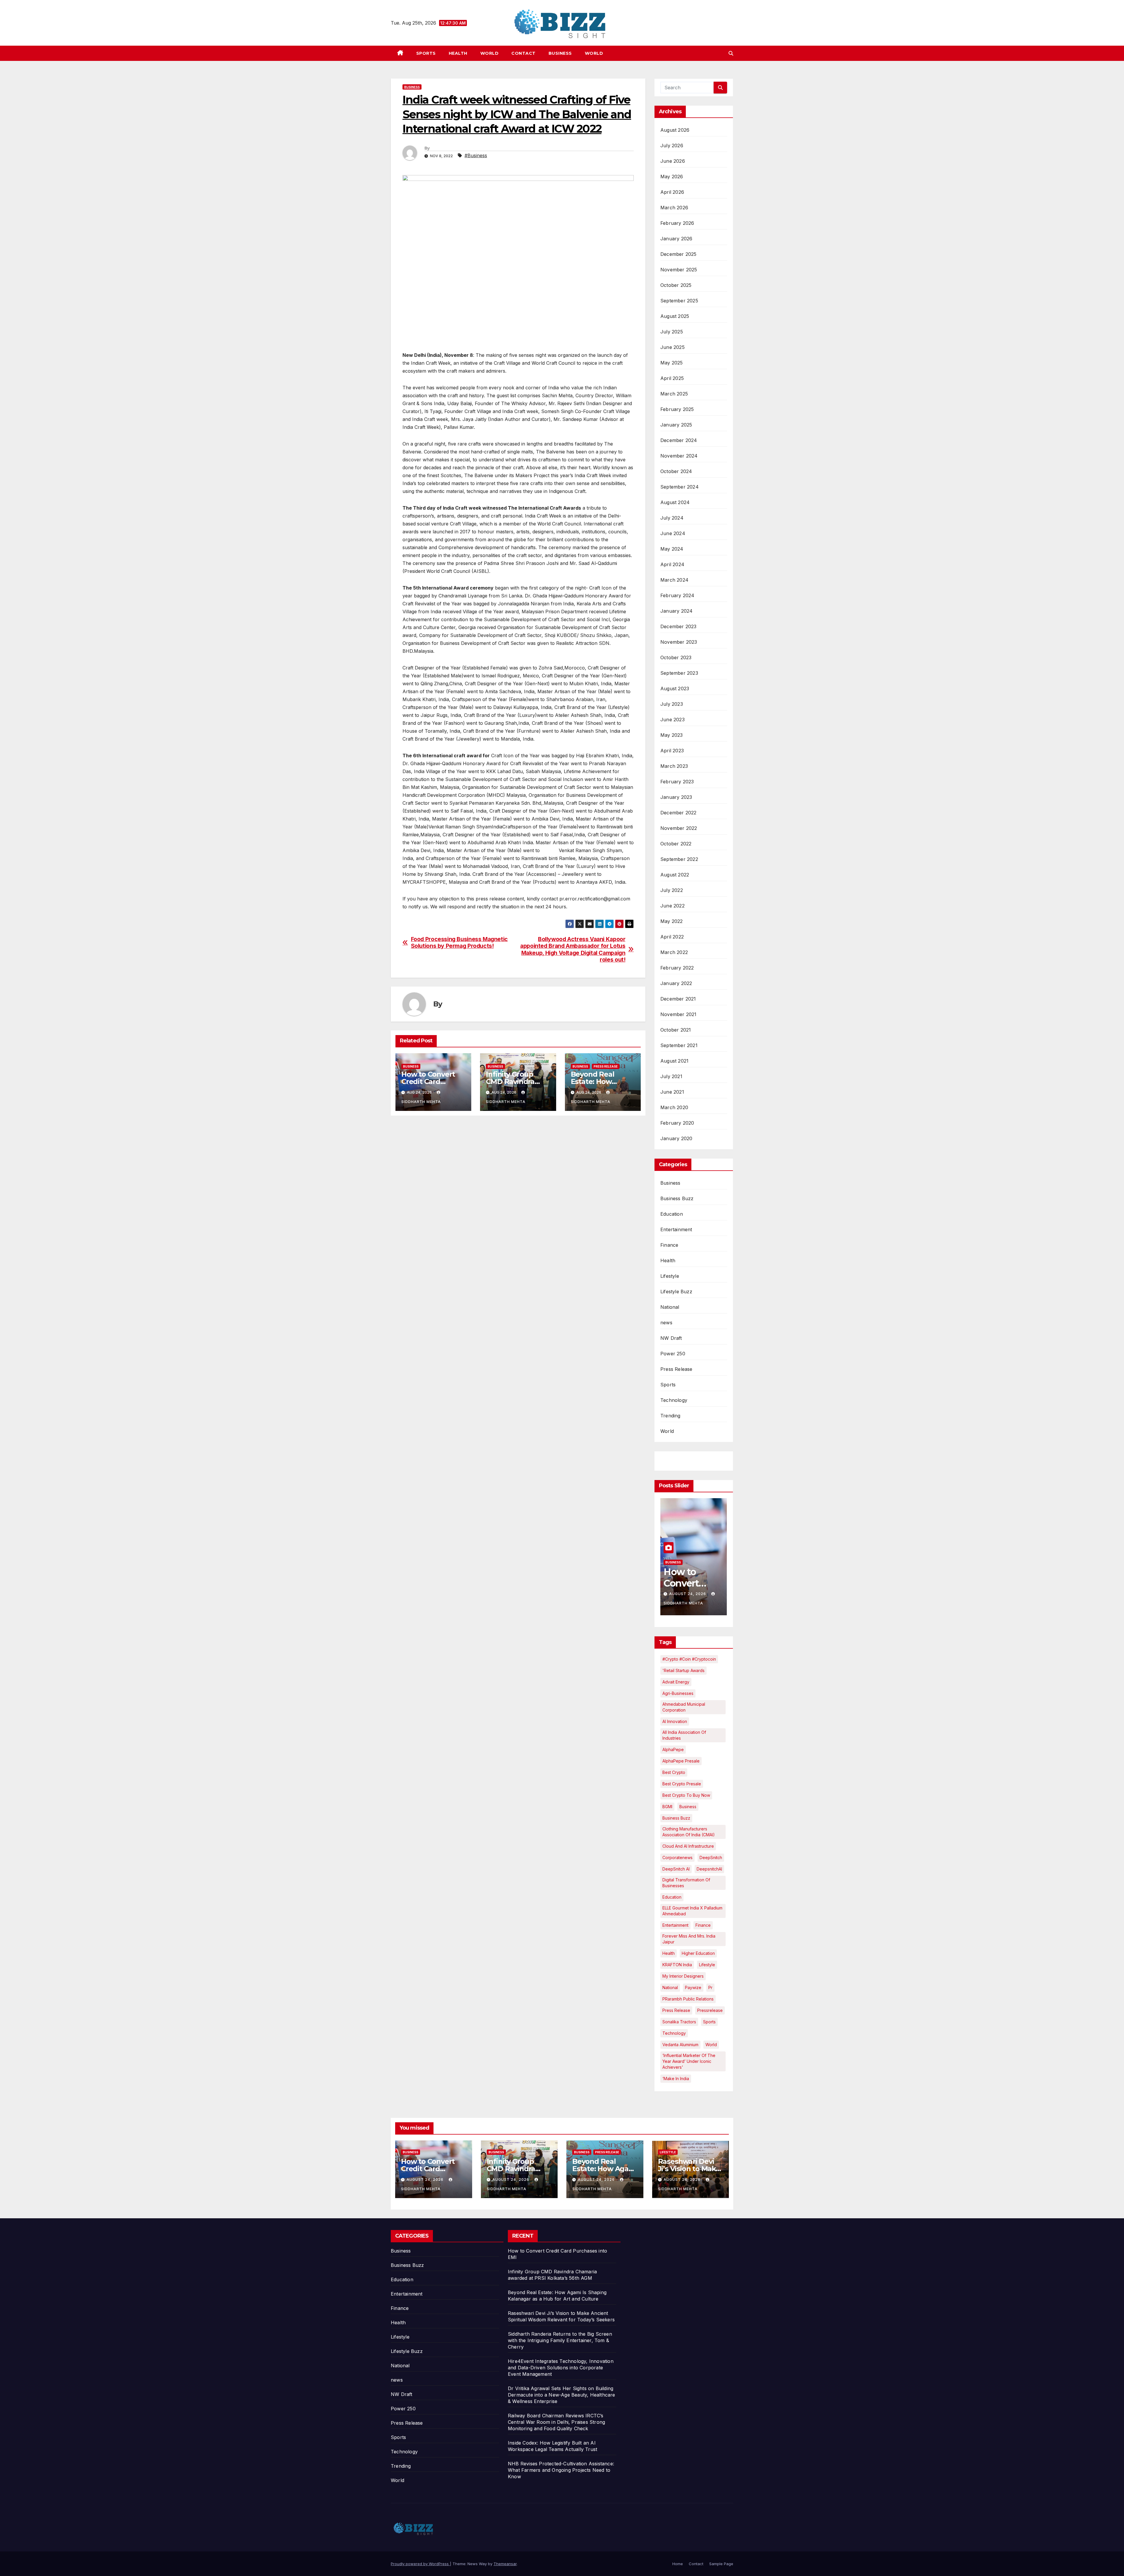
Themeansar (505, 2564)
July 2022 (672, 890)
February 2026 (677, 223)
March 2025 (674, 394)
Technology (674, 1400)
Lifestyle (670, 1276)
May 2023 (672, 735)
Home (678, 2564)
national (670, 1987)
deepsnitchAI (709, 1869)
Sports (426, 53)
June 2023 (672, 720)
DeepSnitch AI (676, 1869)
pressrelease (710, 2010)
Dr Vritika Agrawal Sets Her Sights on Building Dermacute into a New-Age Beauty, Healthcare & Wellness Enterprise (562, 2395)
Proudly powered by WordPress (420, 2564)
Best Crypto (674, 1772)
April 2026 (672, 192)
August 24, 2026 (688, 1594)
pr (710, 1987)
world (711, 2045)
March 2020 (674, 1107)
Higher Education (698, 1953)
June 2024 (673, 533)
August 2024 (675, 502)
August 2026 (675, 130)
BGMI (667, 1807)
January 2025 (676, 425)
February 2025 (677, 409)
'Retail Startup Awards (683, 1670)
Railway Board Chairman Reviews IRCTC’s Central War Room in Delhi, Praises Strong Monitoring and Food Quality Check (556, 2422)
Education (672, 1214)
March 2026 (674, 208)
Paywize (693, 1987)
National (670, 1307)
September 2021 (679, 1045)
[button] (731, 53)
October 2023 (676, 657)
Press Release (606, 1066)
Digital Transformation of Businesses (686, 1883)
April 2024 (672, 564)
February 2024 (677, 595)
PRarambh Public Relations (688, 1999)
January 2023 (676, 797)
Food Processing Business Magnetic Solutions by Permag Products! (459, 943)
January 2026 (676, 239)
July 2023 (672, 704)
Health (458, 53)
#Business (476, 155)
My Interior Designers (683, 1976)
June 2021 (672, 1092)
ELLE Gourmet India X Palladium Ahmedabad (692, 1911)
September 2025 (679, 301)
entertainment (675, 1925)
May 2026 (672, 177)
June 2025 (672, 347)
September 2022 (679, 859)
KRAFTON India (677, 1965)
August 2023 (675, 688)
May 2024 (672, 549)
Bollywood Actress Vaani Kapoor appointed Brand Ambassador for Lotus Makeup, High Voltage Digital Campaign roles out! (573, 949)
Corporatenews (677, 1858)
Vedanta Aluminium (680, 2045)
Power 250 (673, 1354)
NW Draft (671, 1338)
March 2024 (674, 580)
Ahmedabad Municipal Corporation (684, 1707)
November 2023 (679, 642)
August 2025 (675, 316)
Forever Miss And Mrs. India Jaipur (689, 1939)
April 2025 (672, 378)
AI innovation (675, 1721)
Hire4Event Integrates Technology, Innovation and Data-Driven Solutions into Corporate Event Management (561, 2368)
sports (709, 2022)
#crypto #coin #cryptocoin (689, 1659)
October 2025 (676, 285)
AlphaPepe (673, 1749)
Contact (524, 53)
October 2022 (676, 844)
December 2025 (678, 254)
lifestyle (707, 1965)
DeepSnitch (711, 1858)
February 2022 (677, 968)
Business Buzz (677, 1198)
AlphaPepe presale (681, 1761)
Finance (669, 1245)
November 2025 (679, 270)
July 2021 (671, 1076)
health (669, 1953)
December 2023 (678, 626)
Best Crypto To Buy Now (686, 1795)
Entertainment (676, 1229)
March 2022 (674, 952)
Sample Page (721, 2564)
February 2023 (677, 782)
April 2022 (672, 937)
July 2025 (672, 332)
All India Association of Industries (684, 1735)
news (666, 1323)
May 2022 (672, 921)
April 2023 (672, 751)
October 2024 (676, 471)
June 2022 (672, 906)
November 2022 (679, 828)
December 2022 (678, 813)
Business (560, 53)
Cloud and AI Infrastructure (688, 1846)
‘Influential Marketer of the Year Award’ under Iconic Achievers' (689, 2061)
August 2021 (674, 1061)
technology (674, 2033)
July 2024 (672, 518)
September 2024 (680, 487)
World (490, 53)
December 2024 (679, 440)
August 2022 (675, 875)
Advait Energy (676, 1682)
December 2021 (678, 999)
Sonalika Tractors (679, 2022)
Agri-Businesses (678, 1693)
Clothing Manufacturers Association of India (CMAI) (689, 1832)
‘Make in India (676, 2079)
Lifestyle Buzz (676, 1292)
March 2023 (674, 766)
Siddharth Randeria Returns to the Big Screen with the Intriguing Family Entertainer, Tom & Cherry (560, 2340)
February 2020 (677, 1123)
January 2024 (676, 611)
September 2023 (679, 673)
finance (703, 1925)
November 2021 (678, 1014)
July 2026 (672, 145)
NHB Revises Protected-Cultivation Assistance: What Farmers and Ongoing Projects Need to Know (561, 2470)
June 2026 (673, 161)
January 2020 (676, 1138)
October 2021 (676, 1030)
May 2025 (672, 363)
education (672, 1897)
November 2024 (679, 456)
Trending (670, 1416)
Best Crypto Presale (682, 1784)
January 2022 (676, 983)
